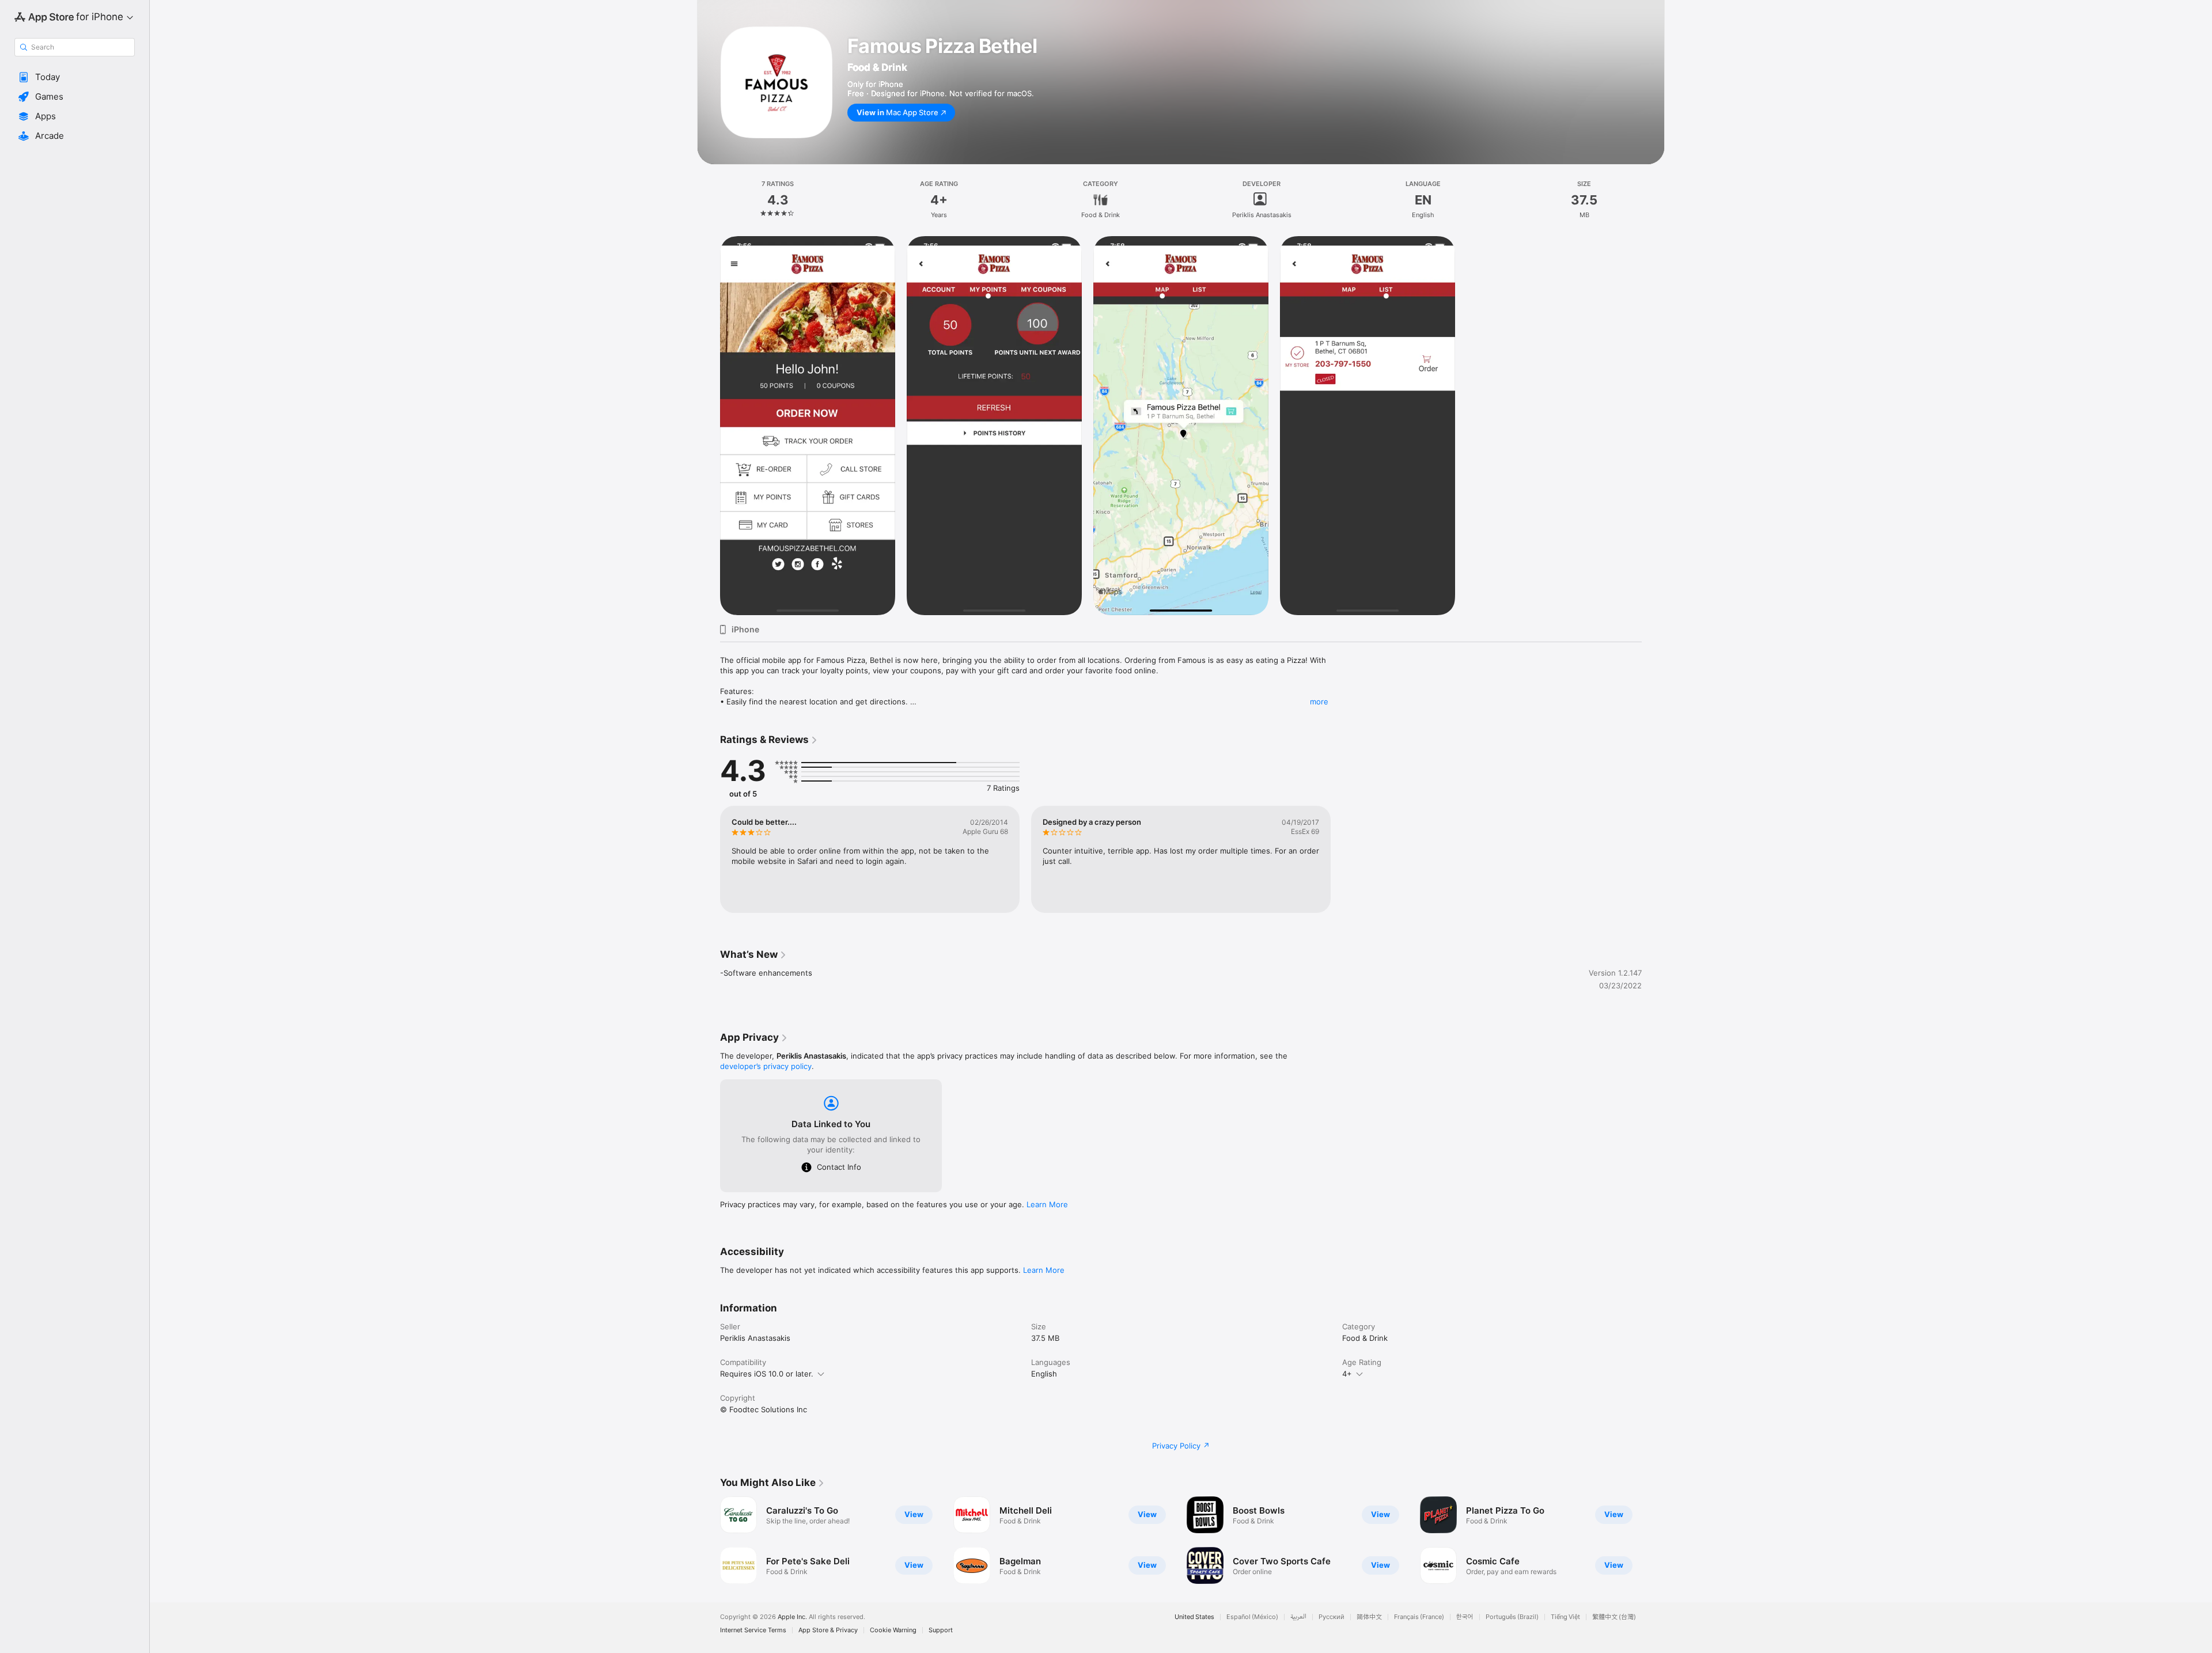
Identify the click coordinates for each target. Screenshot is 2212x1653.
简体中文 (1369, 1617)
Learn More (1047, 1204)
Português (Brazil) (1512, 1617)
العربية (1298, 1617)
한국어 (1465, 1617)
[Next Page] (1653, 1540)
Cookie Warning (893, 1630)
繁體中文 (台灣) (1614, 1617)
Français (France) (1419, 1617)
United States (1194, 1617)
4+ (1347, 1374)
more (1319, 702)
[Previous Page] (709, 1540)
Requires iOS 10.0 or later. (767, 1374)
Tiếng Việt (1565, 1617)
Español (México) (1252, 1617)
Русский (1332, 1617)
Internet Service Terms (753, 1630)
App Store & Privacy (828, 1630)
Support (941, 1630)
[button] (75, 77)
